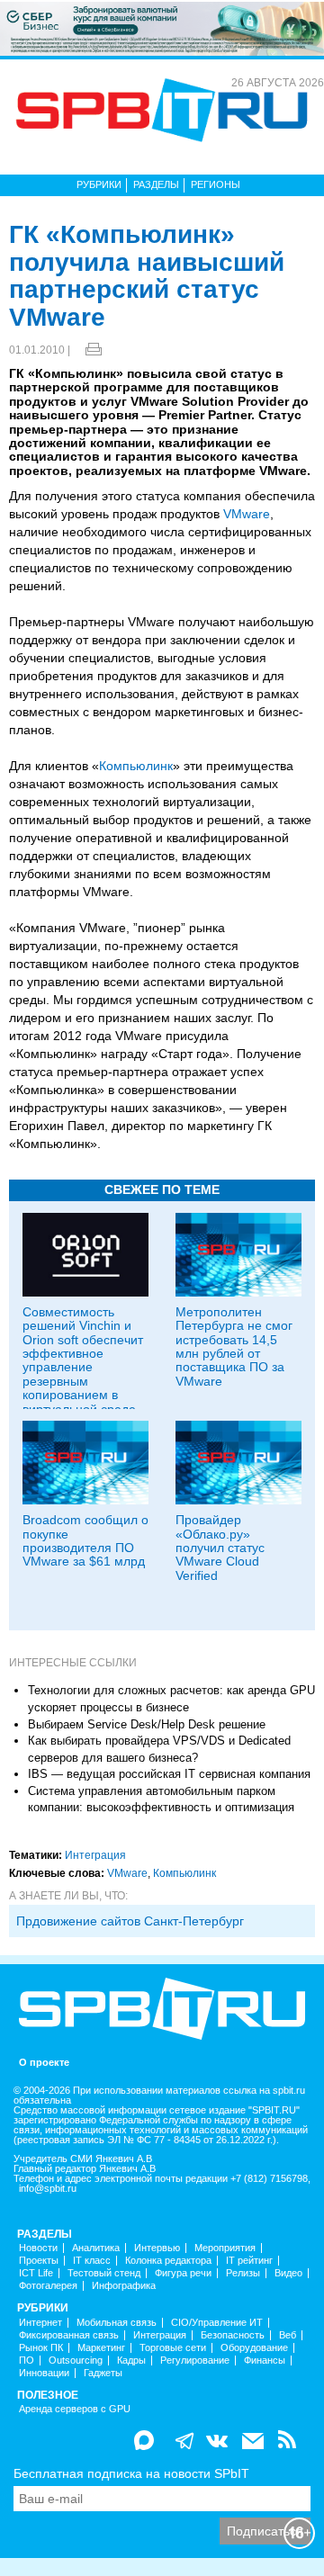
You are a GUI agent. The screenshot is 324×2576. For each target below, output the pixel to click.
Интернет (40, 2323)
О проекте (44, 2063)
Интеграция (95, 1855)
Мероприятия (225, 2248)
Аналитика (96, 2248)
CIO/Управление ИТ (217, 2323)
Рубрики (99, 184)
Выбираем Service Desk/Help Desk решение (147, 1724)
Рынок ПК (41, 2348)
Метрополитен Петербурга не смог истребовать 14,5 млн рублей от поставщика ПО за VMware (234, 1346)
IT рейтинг (249, 2261)
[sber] (162, 28)
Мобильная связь (117, 2323)
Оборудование (254, 2348)
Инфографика (124, 2286)
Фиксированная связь (69, 2335)
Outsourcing (76, 2361)
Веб (288, 2335)
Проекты (39, 2261)
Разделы (156, 184)
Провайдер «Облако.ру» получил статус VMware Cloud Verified (220, 1548)
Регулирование (195, 2361)
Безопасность (233, 2335)
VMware (247, 514)
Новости (38, 2248)
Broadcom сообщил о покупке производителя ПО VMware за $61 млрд (85, 1540)
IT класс (92, 2261)
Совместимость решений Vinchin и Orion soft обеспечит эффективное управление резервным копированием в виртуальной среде (83, 1360)
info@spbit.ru (48, 2189)
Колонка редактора (168, 2261)
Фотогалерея (48, 2286)
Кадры (131, 2361)
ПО (27, 2361)
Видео (288, 2273)
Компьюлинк (136, 766)
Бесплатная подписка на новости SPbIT (131, 2473)
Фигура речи (183, 2273)
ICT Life (36, 2273)
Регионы (216, 184)
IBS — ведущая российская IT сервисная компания (169, 1774)
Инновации (44, 2373)
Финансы (265, 2361)
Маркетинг (101, 2348)
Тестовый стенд (104, 2273)
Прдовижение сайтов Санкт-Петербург (130, 1921)
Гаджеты (103, 2373)
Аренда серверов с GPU (75, 2409)
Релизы (243, 2273)
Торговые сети (173, 2348)
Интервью (157, 2248)
